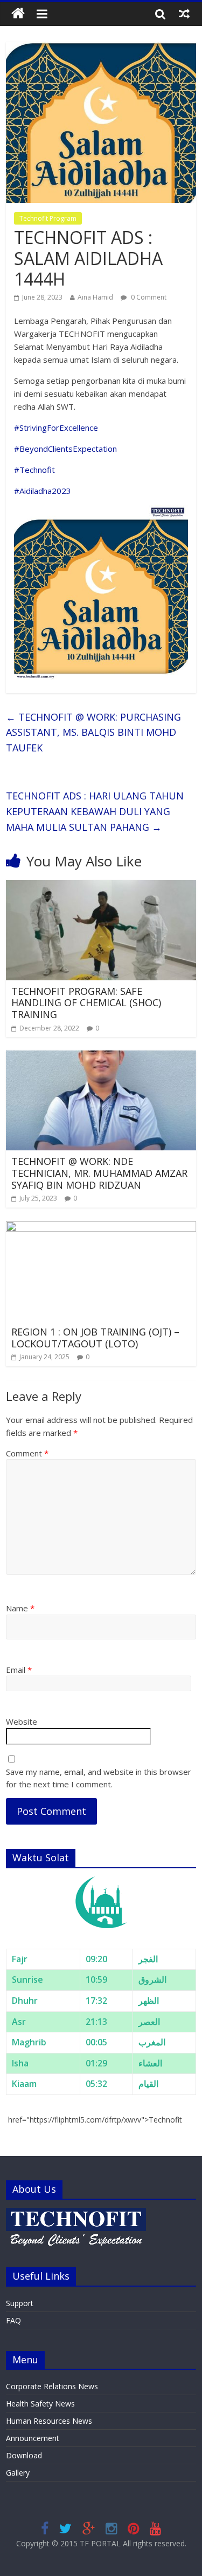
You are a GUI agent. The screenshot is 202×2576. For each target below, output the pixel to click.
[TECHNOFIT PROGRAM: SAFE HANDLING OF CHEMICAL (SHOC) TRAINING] (101, 886)
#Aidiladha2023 (43, 491)
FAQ (13, 2320)
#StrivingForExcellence (56, 428)
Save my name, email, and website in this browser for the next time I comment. (99, 1778)
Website (22, 1721)
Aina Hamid (95, 297)
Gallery (18, 2473)
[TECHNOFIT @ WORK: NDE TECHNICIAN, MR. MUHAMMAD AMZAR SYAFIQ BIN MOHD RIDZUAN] (101, 1057)
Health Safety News (40, 2404)
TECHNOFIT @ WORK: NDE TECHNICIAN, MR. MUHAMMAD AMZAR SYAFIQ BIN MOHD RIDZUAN (99, 1173)
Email (19, 1670)
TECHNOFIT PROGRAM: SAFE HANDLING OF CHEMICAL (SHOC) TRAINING (86, 1003)
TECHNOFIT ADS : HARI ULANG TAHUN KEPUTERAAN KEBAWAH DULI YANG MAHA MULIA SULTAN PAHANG (95, 811)
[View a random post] (184, 13)
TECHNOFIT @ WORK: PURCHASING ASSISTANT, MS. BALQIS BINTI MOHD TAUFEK (93, 733)
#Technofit (34, 470)
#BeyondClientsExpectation (65, 449)
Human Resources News (49, 2421)
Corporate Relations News (52, 2386)
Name (20, 1608)
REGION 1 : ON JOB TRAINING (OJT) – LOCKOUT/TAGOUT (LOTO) (95, 1338)
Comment (27, 1453)
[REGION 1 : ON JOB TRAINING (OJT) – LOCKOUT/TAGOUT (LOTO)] (101, 1228)
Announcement (33, 2438)
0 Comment (148, 297)
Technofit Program (48, 218)
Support (20, 2303)
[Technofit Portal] (18, 14)
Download (24, 2455)
